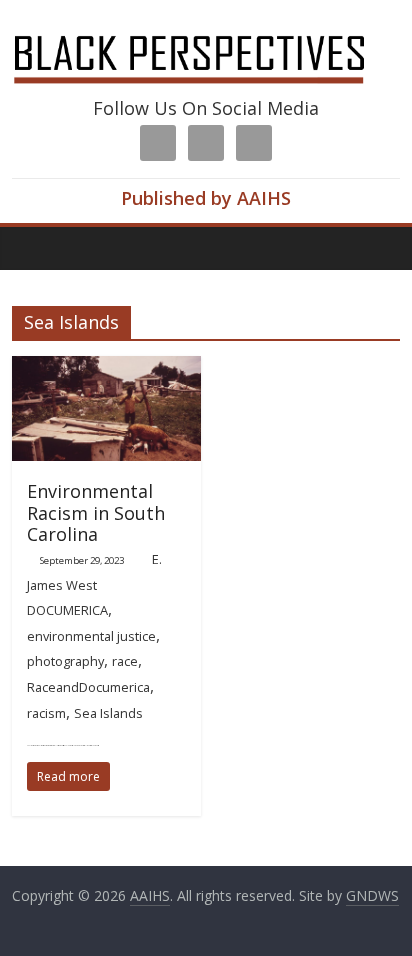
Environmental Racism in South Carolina (96, 512)
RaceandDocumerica (88, 687)
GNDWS (372, 895)
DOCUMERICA (67, 610)
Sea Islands (108, 713)
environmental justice (91, 636)
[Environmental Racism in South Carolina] (106, 368)
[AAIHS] (205, 32)
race (125, 661)
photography (65, 661)
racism (46, 713)
